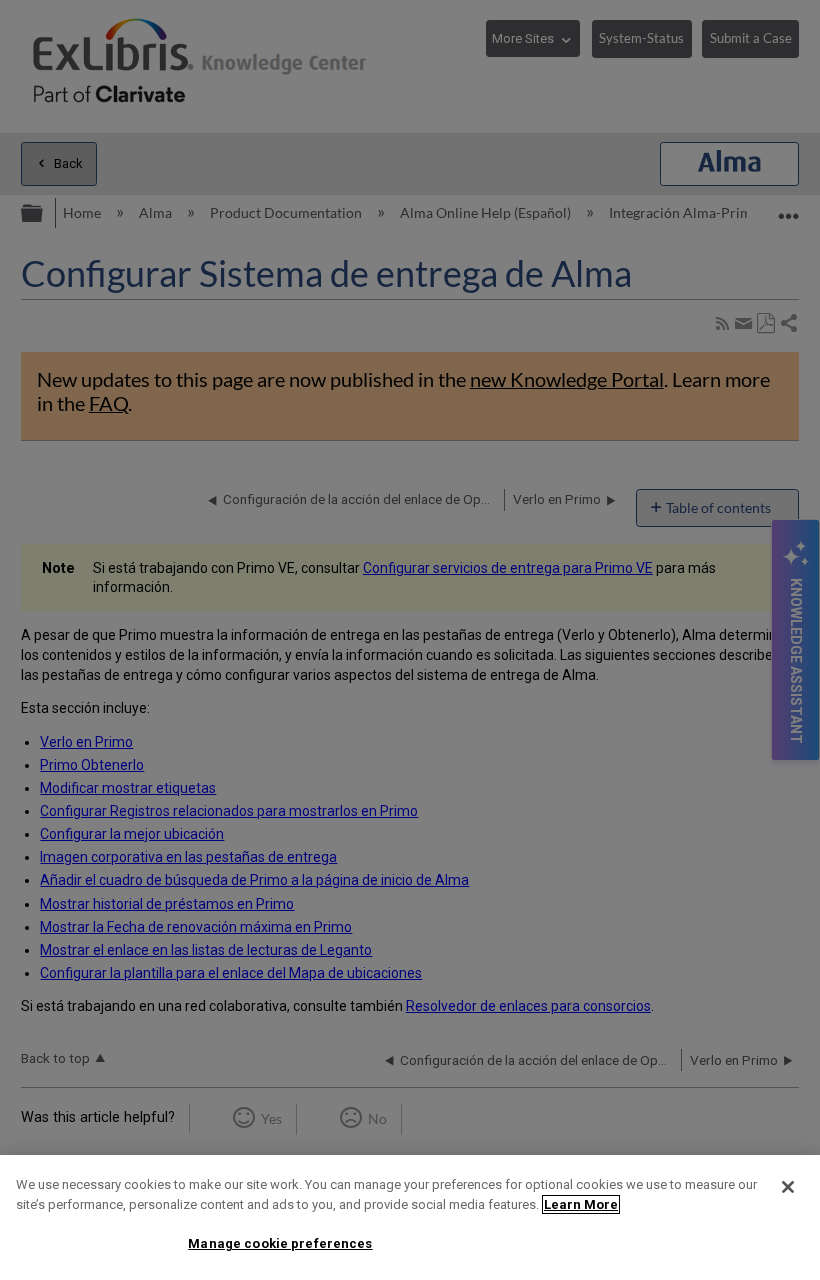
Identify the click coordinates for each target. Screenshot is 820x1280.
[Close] (788, 1187)
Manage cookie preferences (280, 1243)
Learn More (581, 1204)
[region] (410, 1217)
